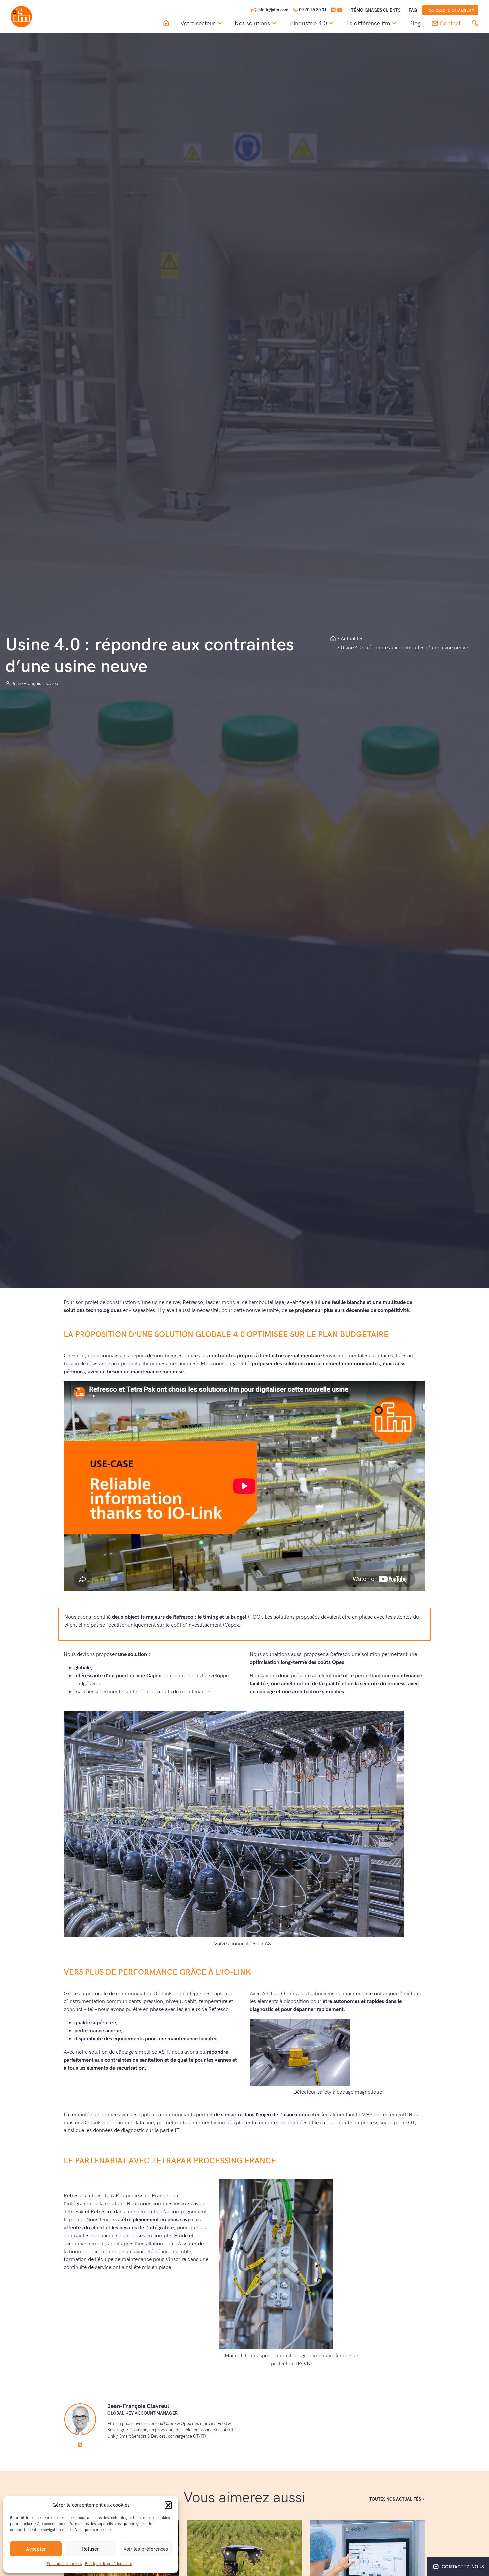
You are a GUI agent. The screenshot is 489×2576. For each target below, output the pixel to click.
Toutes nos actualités (395, 2499)
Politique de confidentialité (109, 2564)
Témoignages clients (376, 10)
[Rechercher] (475, 23)
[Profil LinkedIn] (80, 2445)
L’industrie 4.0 (308, 23)
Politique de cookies (64, 2564)
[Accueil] (166, 23)
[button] (168, 2505)
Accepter (36, 2549)
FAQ (413, 10)
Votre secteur (198, 23)
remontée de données (282, 2123)
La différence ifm (368, 23)
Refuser (91, 2549)
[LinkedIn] (333, 10)
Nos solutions (252, 23)
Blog (415, 24)
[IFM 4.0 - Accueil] (333, 639)
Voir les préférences (146, 2549)
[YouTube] (340, 10)
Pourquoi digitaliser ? (450, 10)
